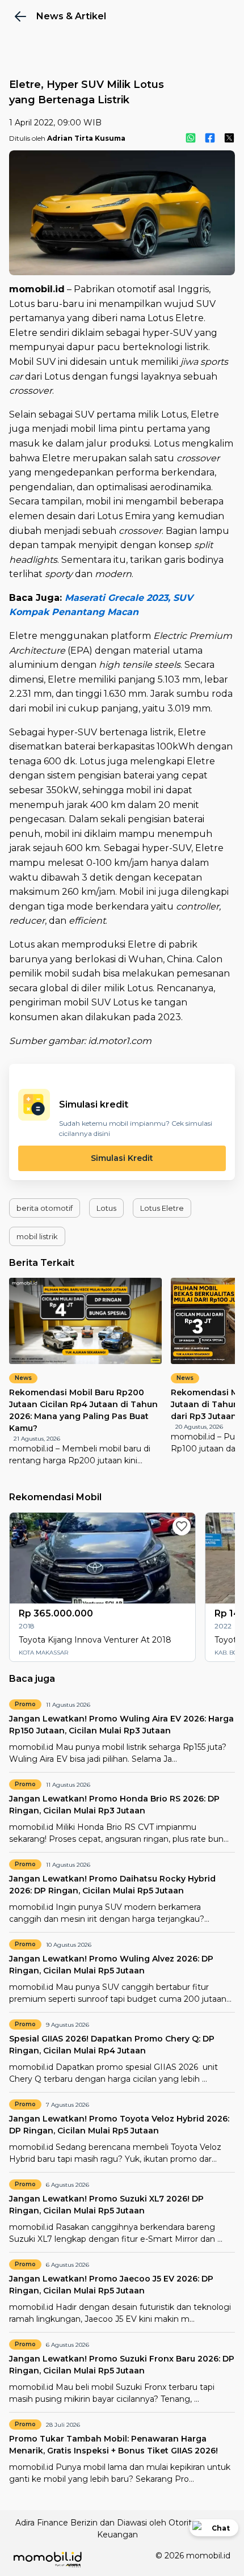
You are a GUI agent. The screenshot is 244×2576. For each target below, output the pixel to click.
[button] (45, 1208)
